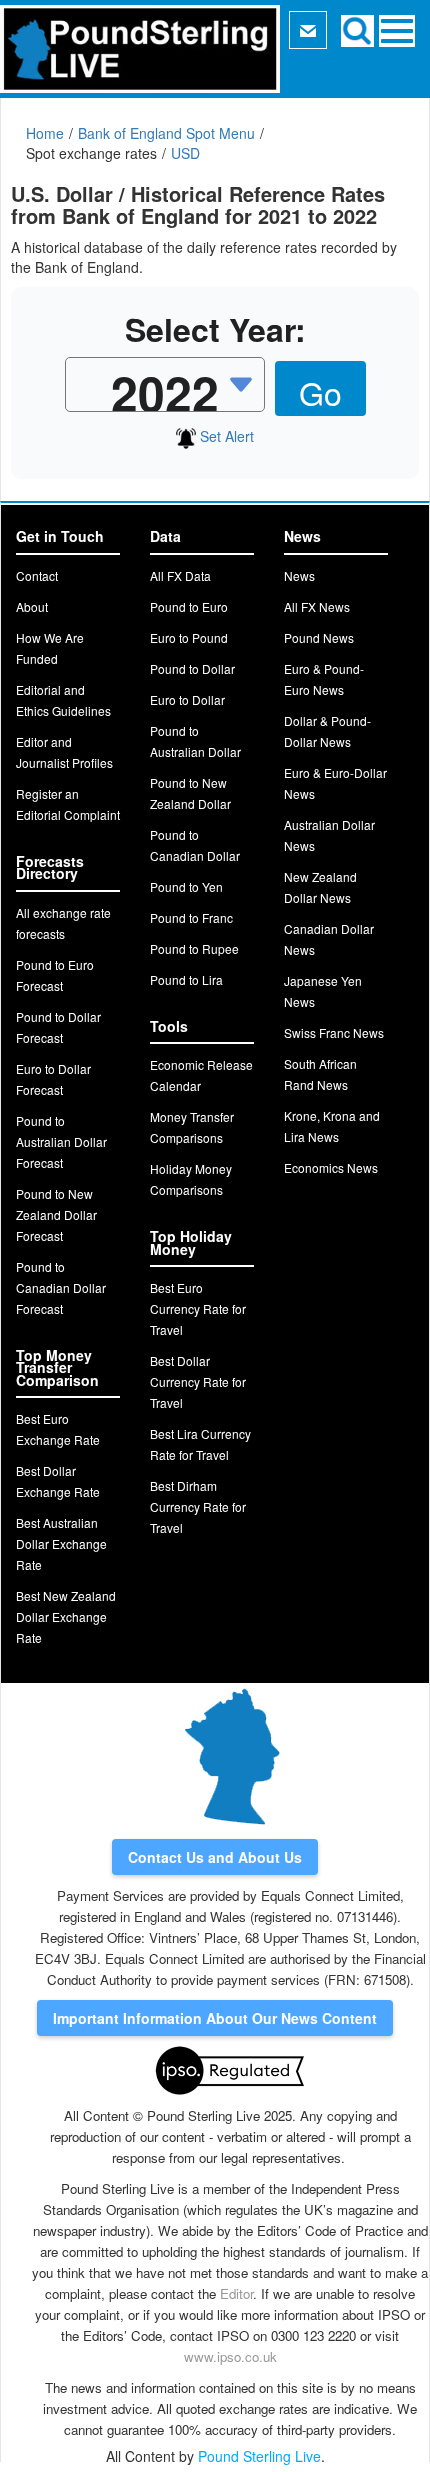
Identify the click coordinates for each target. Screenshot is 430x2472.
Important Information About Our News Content (215, 2018)
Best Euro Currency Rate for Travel (198, 1308)
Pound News (319, 637)
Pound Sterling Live (259, 2456)
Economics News (331, 1167)
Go (320, 392)
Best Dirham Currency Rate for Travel (198, 1506)
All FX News (317, 606)
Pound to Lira (186, 979)
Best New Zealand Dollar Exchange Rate (66, 1616)
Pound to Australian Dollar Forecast (61, 1141)
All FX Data (180, 575)
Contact (37, 575)
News (299, 575)
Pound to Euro (189, 606)
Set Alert (225, 436)
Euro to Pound (189, 637)
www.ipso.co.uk (230, 2356)
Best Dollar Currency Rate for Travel (198, 1381)
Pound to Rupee (194, 948)
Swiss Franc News (334, 1032)
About (32, 606)
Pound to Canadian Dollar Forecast (61, 1287)
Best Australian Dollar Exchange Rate (61, 1543)
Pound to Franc (191, 917)
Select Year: (215, 329)
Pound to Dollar (192, 668)
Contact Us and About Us (215, 1857)
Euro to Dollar (187, 699)
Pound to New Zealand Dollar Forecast (56, 1214)
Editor (236, 2293)
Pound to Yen (186, 886)
